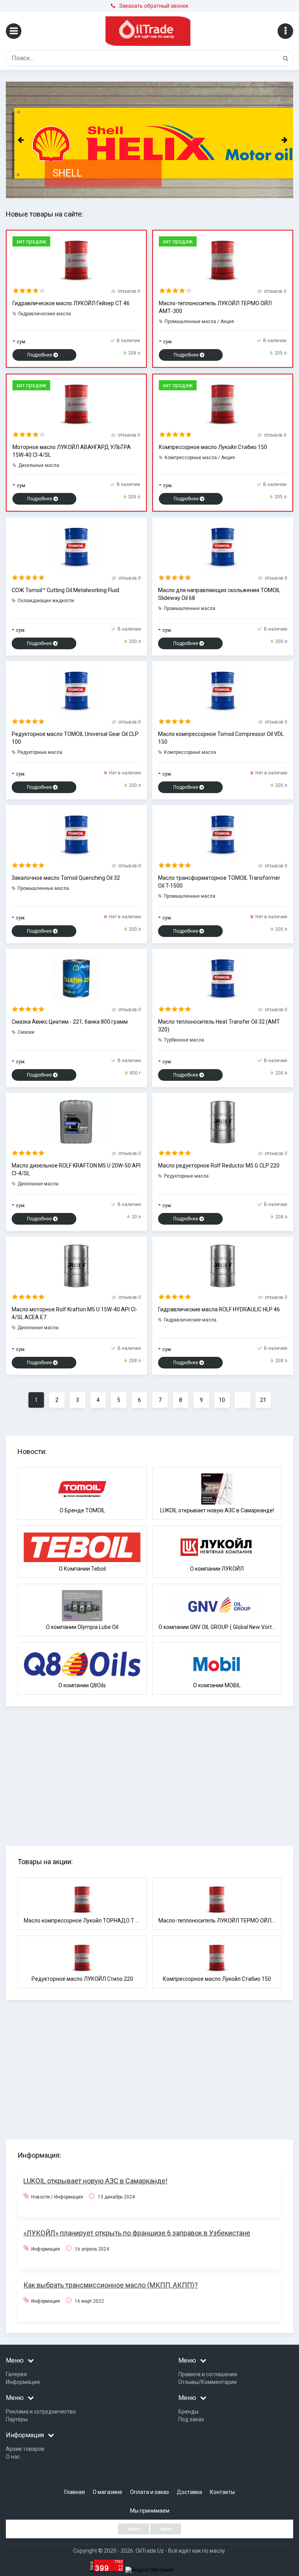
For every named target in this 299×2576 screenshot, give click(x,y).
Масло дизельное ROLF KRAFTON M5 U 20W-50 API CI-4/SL (76, 1169)
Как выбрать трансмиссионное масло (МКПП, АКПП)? (111, 2285)
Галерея (16, 2374)
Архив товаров (25, 2449)
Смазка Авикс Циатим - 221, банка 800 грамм (70, 1022)
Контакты (222, 2492)
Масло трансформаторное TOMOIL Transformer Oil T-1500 (219, 882)
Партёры (17, 2419)
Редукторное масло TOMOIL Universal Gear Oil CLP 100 (75, 738)
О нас (13, 2457)
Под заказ (191, 2419)
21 (263, 1400)
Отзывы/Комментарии (208, 2382)
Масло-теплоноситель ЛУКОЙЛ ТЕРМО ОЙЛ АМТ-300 (215, 307)
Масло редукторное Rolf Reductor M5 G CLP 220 (219, 1166)
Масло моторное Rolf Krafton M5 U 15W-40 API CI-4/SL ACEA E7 (75, 1313)
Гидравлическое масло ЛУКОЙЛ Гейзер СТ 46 (71, 303)
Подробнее (40, 355)
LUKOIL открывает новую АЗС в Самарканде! (95, 2181)
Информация (23, 2382)
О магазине (107, 2492)
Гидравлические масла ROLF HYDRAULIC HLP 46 (219, 1309)
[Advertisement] (152, 1767)
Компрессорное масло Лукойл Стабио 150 (213, 447)
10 (222, 1400)
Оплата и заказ (149, 2492)
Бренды (188, 2412)
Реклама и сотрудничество (41, 2412)
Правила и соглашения (208, 2374)
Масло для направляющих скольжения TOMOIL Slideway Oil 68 (219, 594)
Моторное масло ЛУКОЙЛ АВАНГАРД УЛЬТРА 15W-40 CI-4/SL (72, 451)
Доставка (189, 2492)
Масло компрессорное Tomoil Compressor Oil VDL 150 (221, 738)
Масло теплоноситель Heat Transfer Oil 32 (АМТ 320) (219, 1026)
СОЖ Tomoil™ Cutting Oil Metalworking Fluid (65, 590)
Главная (75, 2492)
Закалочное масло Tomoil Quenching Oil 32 (66, 878)
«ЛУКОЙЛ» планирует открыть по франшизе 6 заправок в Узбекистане (137, 2233)
